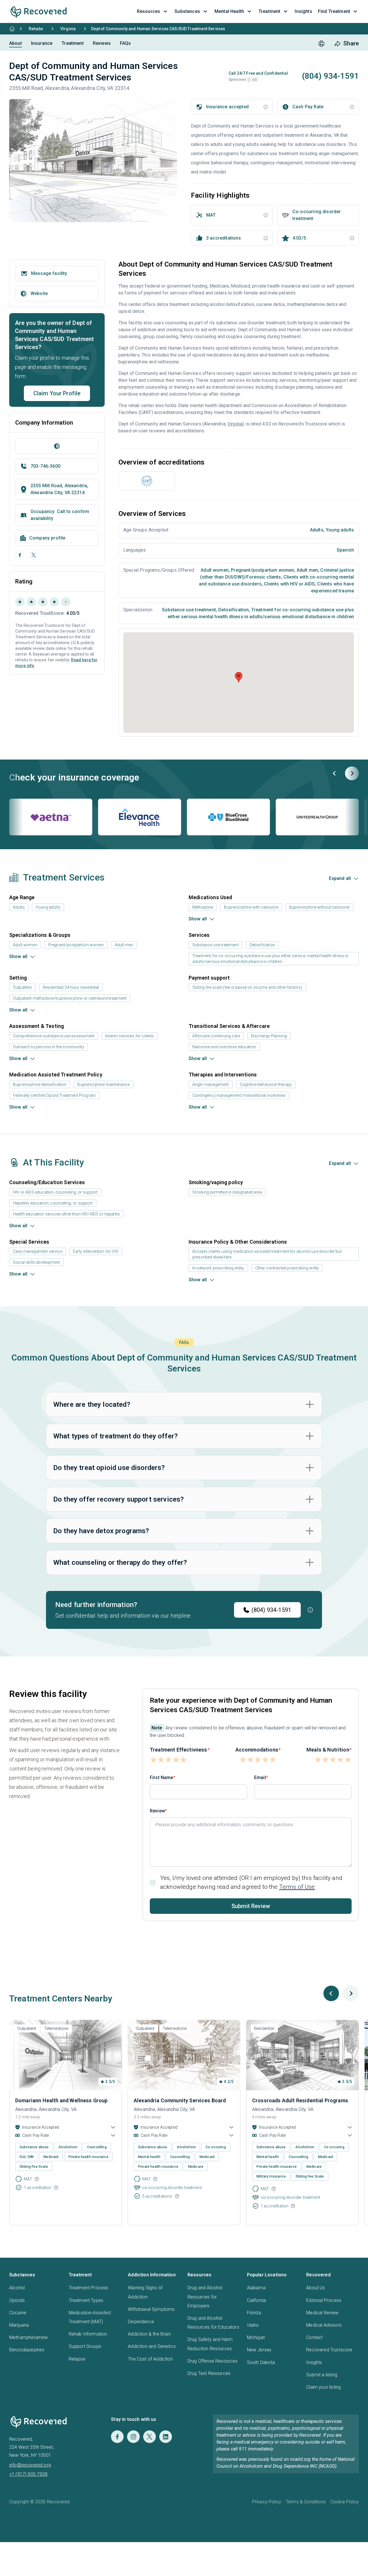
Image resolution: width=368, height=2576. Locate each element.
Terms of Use (297, 1887)
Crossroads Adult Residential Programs (300, 2100)
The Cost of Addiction (150, 2359)
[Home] (12, 29)
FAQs (125, 43)
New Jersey (259, 2350)
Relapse (77, 2359)
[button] (249, 80)
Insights (314, 2362)
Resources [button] (148, 11)
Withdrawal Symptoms (151, 2309)
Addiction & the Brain (149, 2334)
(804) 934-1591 (271, 1610)
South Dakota (261, 2362)
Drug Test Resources (209, 2373)
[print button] (321, 44)
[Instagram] (133, 2437)
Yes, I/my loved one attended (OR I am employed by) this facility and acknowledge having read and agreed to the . (251, 1882)
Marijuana (19, 2325)
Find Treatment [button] (334, 11)
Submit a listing (322, 2375)
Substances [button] (187, 11)
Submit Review (251, 1906)
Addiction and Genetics (152, 2346)
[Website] (57, 446)
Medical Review (322, 2313)
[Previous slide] (335, 773)
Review (157, 1811)
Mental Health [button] (229, 11)
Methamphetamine (28, 2337)
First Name (162, 1778)
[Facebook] (20, 555)
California (257, 2300)
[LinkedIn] (166, 2437)
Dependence (141, 2322)
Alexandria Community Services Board (180, 2100)
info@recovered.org (30, 2465)
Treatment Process (89, 2288)
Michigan (256, 2337)
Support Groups (85, 2346)
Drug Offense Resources (213, 2361)
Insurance (42, 43)
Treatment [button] (269, 11)
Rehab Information (88, 2334)
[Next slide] (352, 773)
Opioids (17, 2300)
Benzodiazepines (27, 2350)
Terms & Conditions (306, 2502)
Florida (254, 2313)
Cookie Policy (345, 2502)
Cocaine (18, 2313)
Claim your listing (323, 2387)
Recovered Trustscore (329, 2350)
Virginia (68, 29)
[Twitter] (149, 2437)
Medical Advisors (324, 2325)
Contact (314, 2337)
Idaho (253, 2325)
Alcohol (17, 2288)
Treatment (72, 43)
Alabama (256, 2288)
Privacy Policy (267, 2502)
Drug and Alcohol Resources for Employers (205, 2297)
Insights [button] (303, 11)
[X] (34, 555)
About (16, 43)
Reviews (102, 43)
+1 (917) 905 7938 (28, 2474)
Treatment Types (86, 2300)
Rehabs (36, 29)
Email (260, 1778)
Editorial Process (324, 2300)
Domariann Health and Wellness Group (62, 2100)
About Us (316, 2288)
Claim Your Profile (57, 393)
